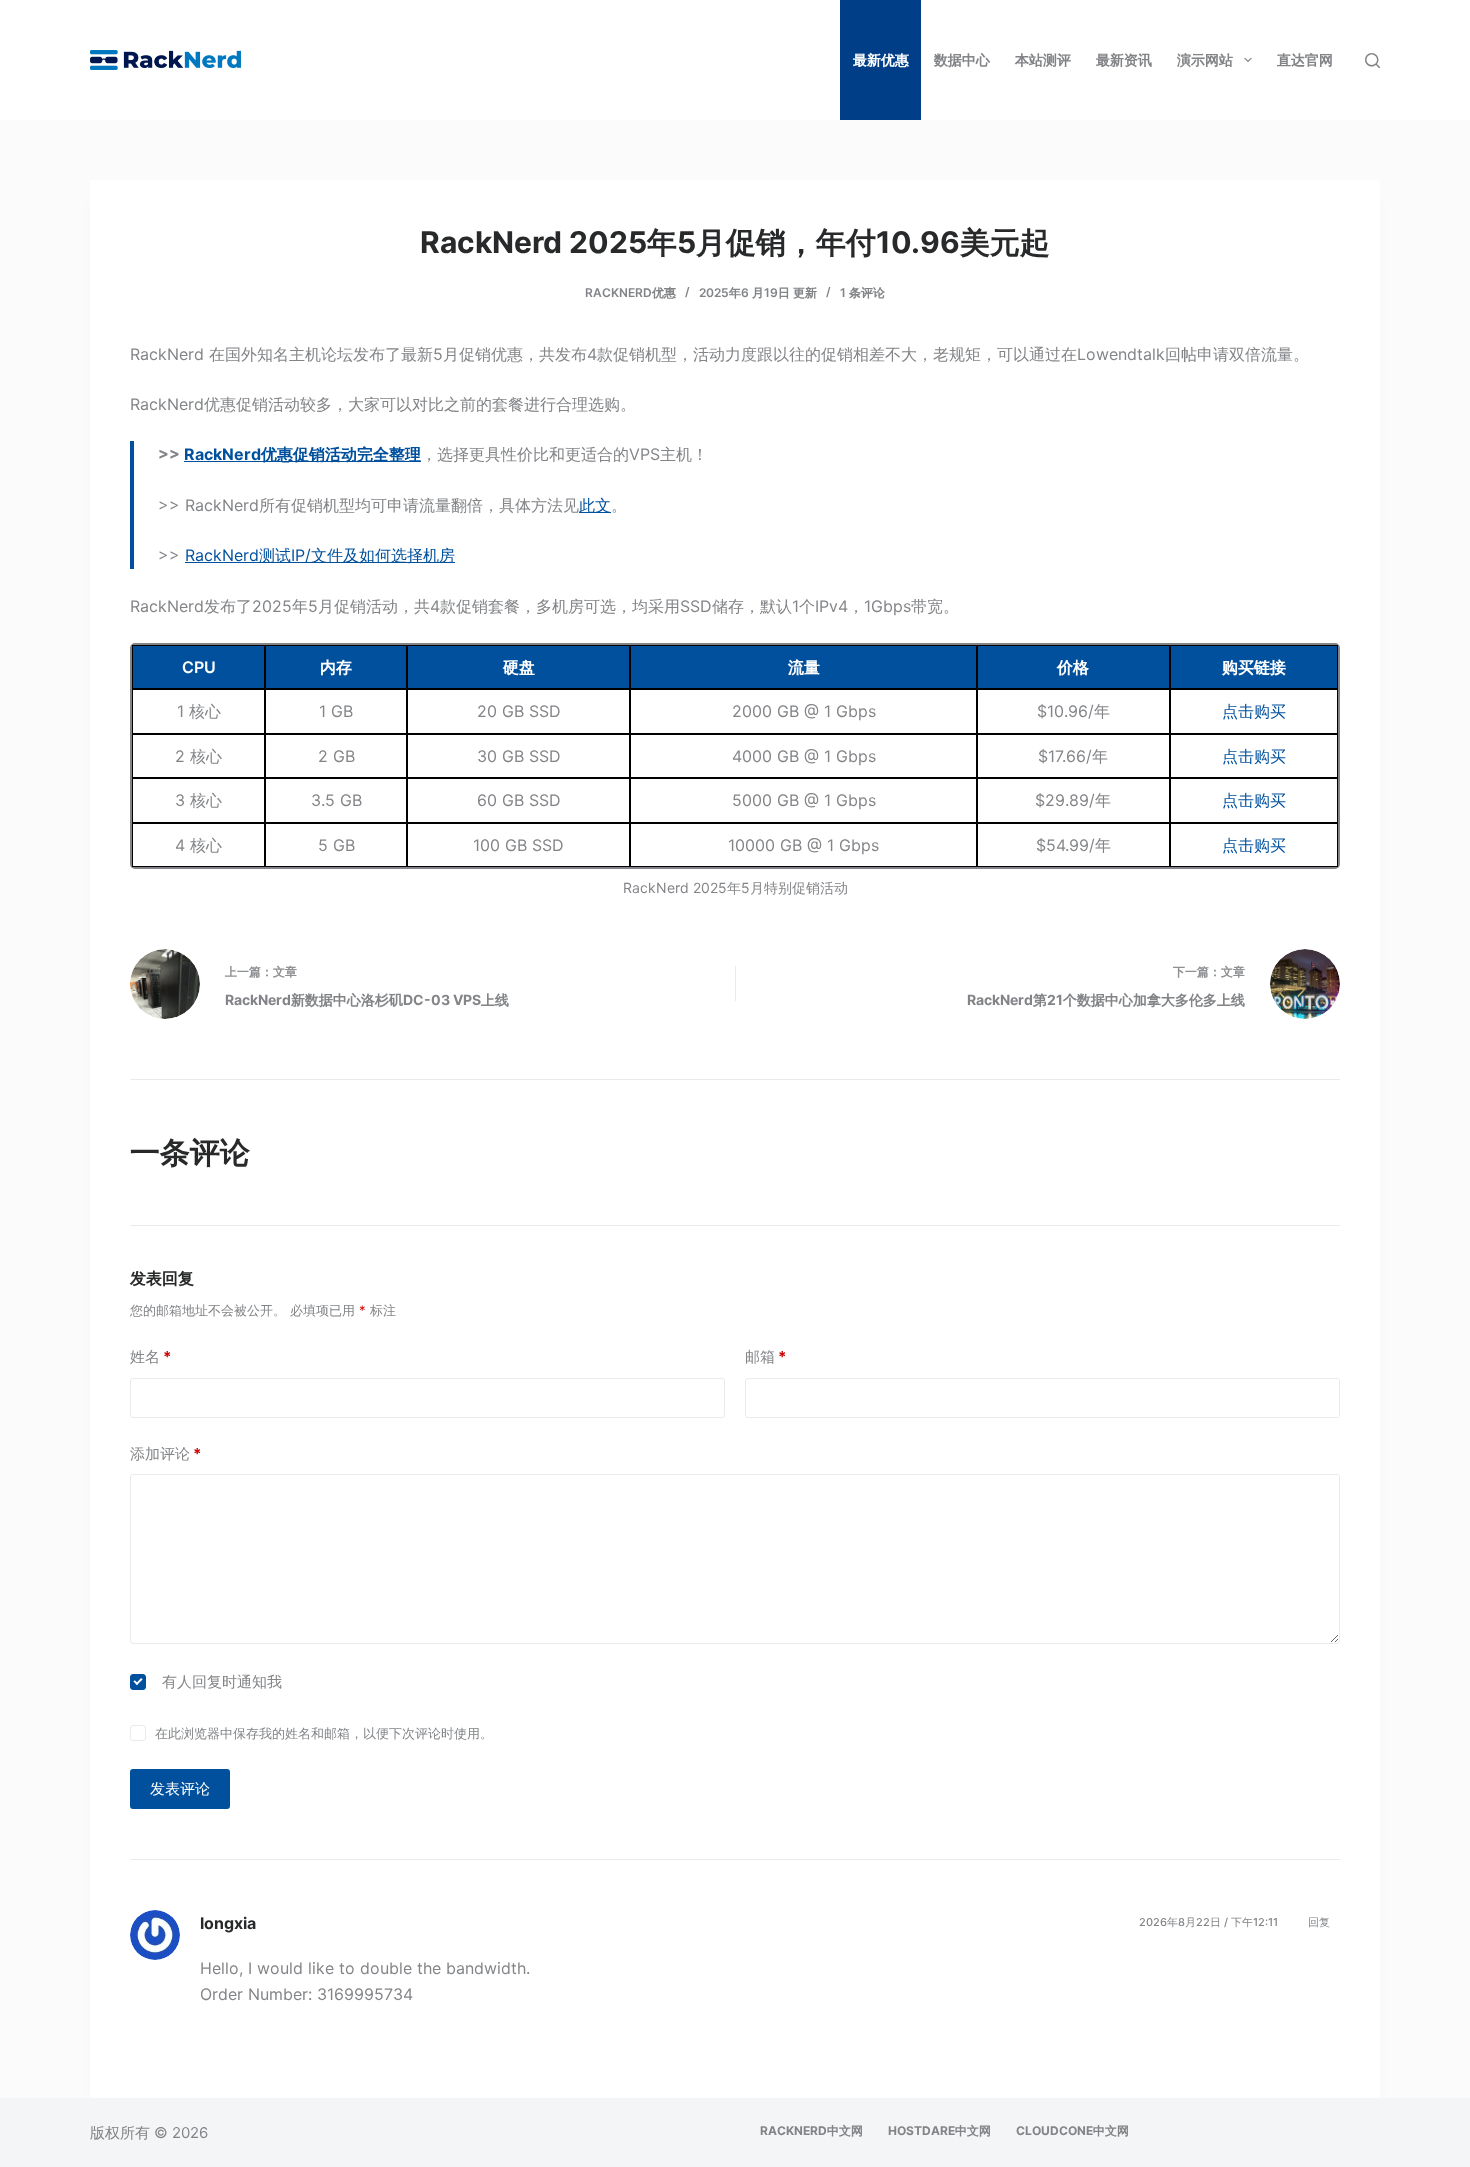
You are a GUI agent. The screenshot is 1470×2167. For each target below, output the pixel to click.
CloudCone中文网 (1072, 2130)
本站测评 (1043, 59)
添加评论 (165, 1453)
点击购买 (1254, 711)
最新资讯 (1124, 59)
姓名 (150, 1356)
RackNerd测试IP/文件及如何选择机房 (320, 555)
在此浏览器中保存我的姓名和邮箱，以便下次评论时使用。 (324, 1733)
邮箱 (765, 1356)
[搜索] (1372, 60)
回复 (1319, 1922)
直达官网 (1305, 59)
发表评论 (180, 1788)
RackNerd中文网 (811, 2130)
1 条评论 (862, 292)
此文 (595, 505)
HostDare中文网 (939, 2130)
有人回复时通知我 (222, 1681)
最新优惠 (881, 59)
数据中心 (962, 59)
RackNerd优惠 (630, 292)
